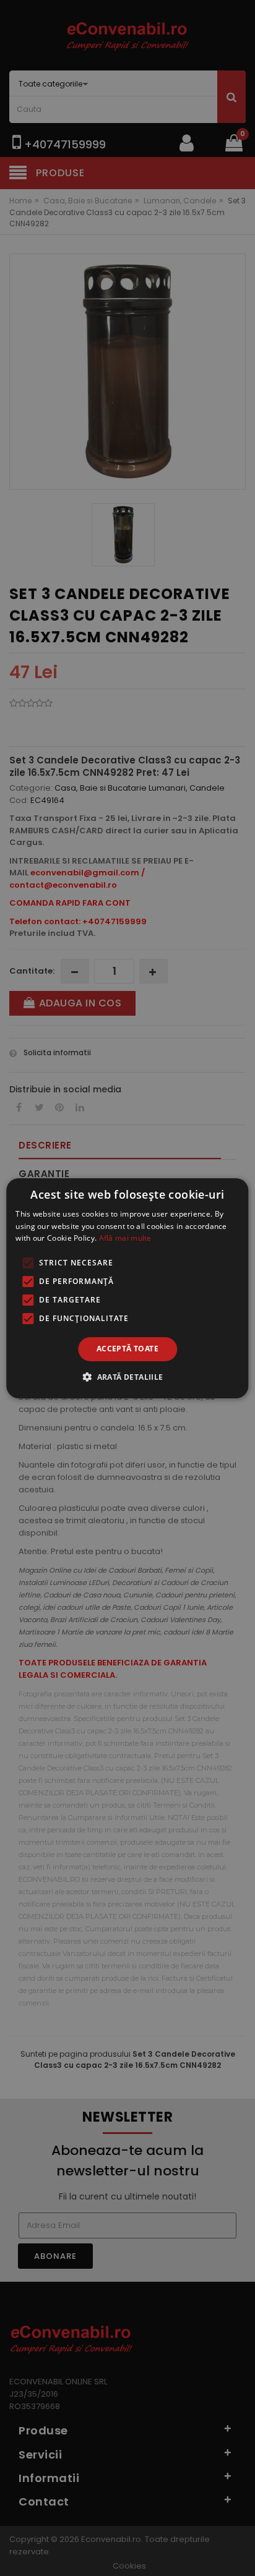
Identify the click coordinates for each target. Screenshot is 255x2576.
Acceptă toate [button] (127, 1349)
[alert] (127, 1288)
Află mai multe (125, 1238)
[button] (127, 1377)
